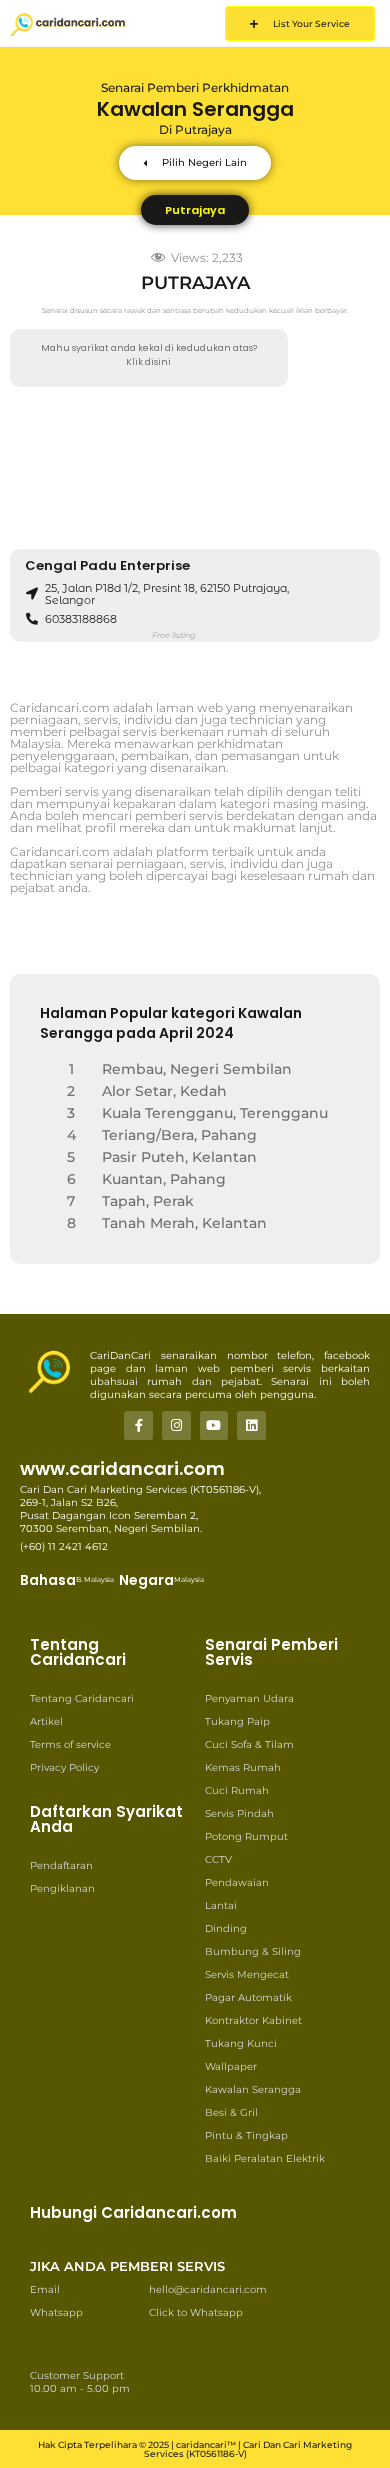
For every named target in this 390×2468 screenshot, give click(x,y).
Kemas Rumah (243, 1767)
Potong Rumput (246, 1836)
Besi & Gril (231, 2112)
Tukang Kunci (241, 2043)
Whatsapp (56, 2312)
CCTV (218, 1859)
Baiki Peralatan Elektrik (265, 2158)
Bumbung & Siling (253, 1951)
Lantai (221, 1905)
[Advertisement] (195, 468)
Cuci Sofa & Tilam (249, 1744)
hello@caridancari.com (208, 2289)
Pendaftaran (61, 1865)
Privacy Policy (64, 1767)
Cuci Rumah (237, 1790)
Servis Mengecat (247, 1974)
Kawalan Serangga (253, 2089)
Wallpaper (231, 2066)
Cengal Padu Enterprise (107, 565)
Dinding (226, 1928)
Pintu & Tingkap (246, 2135)
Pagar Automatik (248, 1997)
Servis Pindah (239, 1813)
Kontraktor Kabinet (253, 2020)
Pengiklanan (62, 1888)
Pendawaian (237, 1882)
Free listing (173, 635)
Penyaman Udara (249, 1698)
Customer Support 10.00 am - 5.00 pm (80, 2382)
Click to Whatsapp (196, 2312)
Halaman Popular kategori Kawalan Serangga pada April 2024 (171, 1023)
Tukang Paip (237, 1721)
